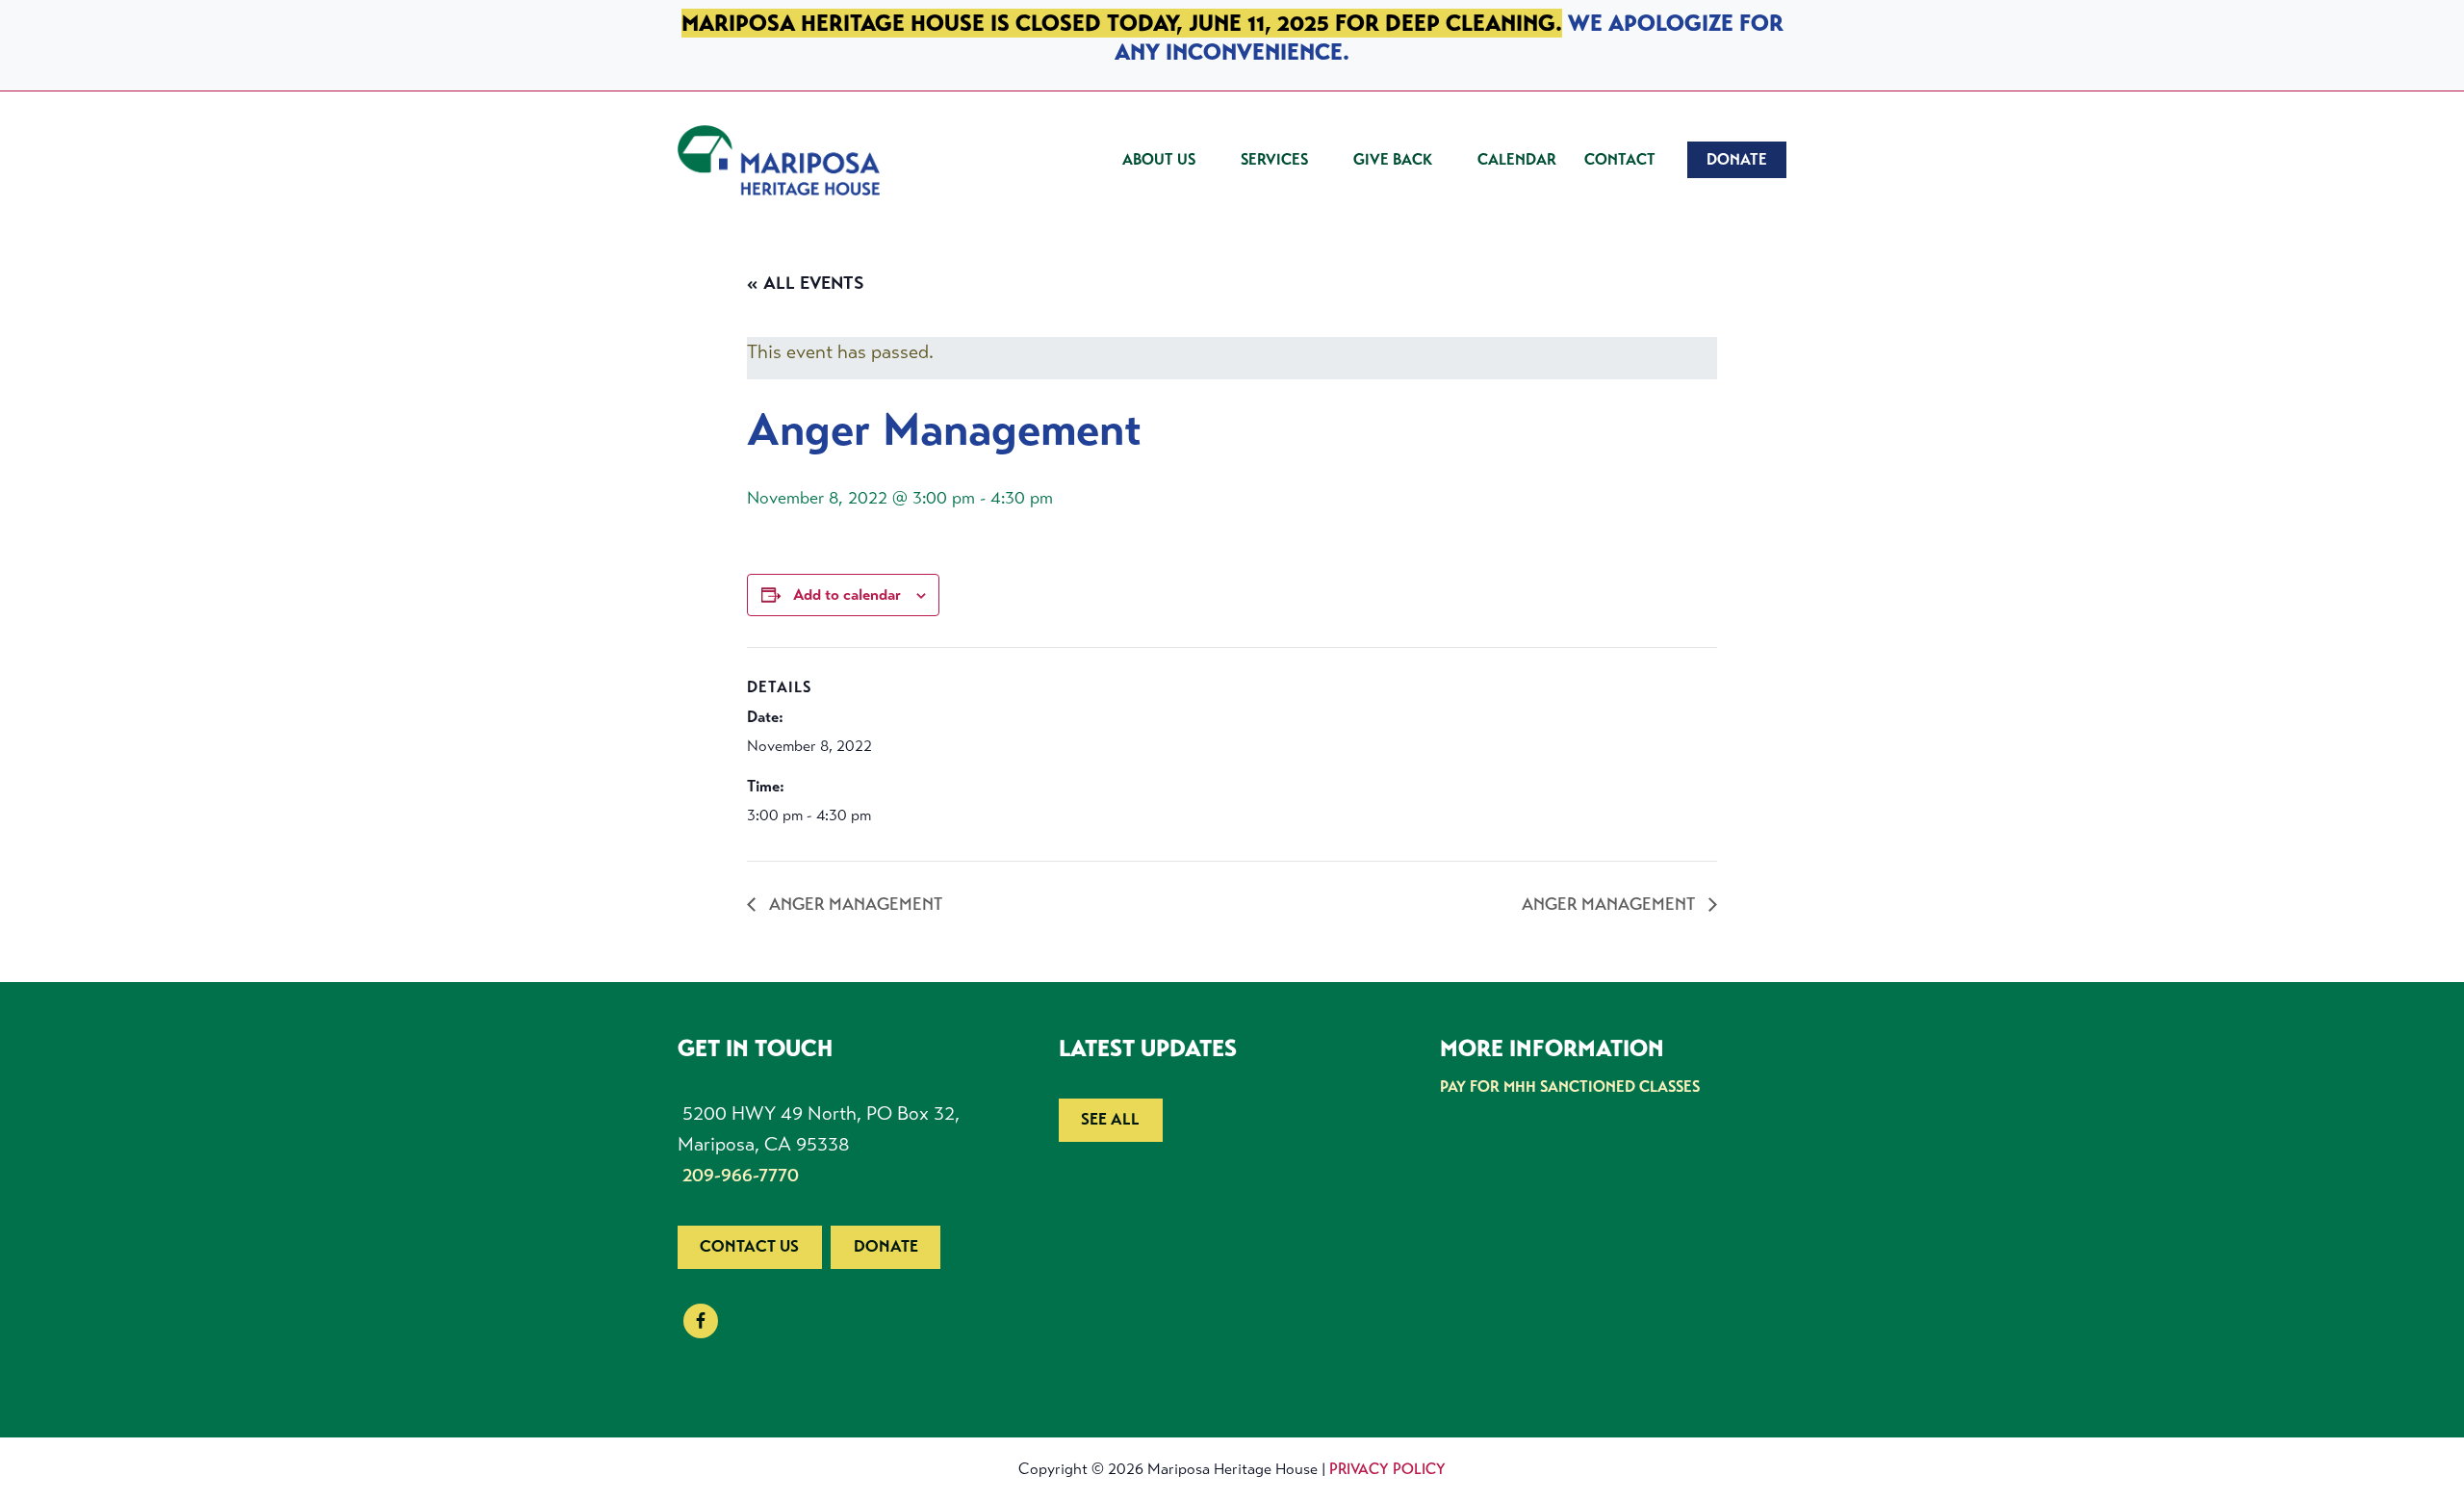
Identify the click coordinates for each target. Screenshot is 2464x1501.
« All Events (806, 283)
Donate (886, 1246)
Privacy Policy (1387, 1469)
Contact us (749, 1246)
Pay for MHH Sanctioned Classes (1570, 1087)
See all (1110, 1119)
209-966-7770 (741, 1175)
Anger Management (854, 904)
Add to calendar (847, 595)
